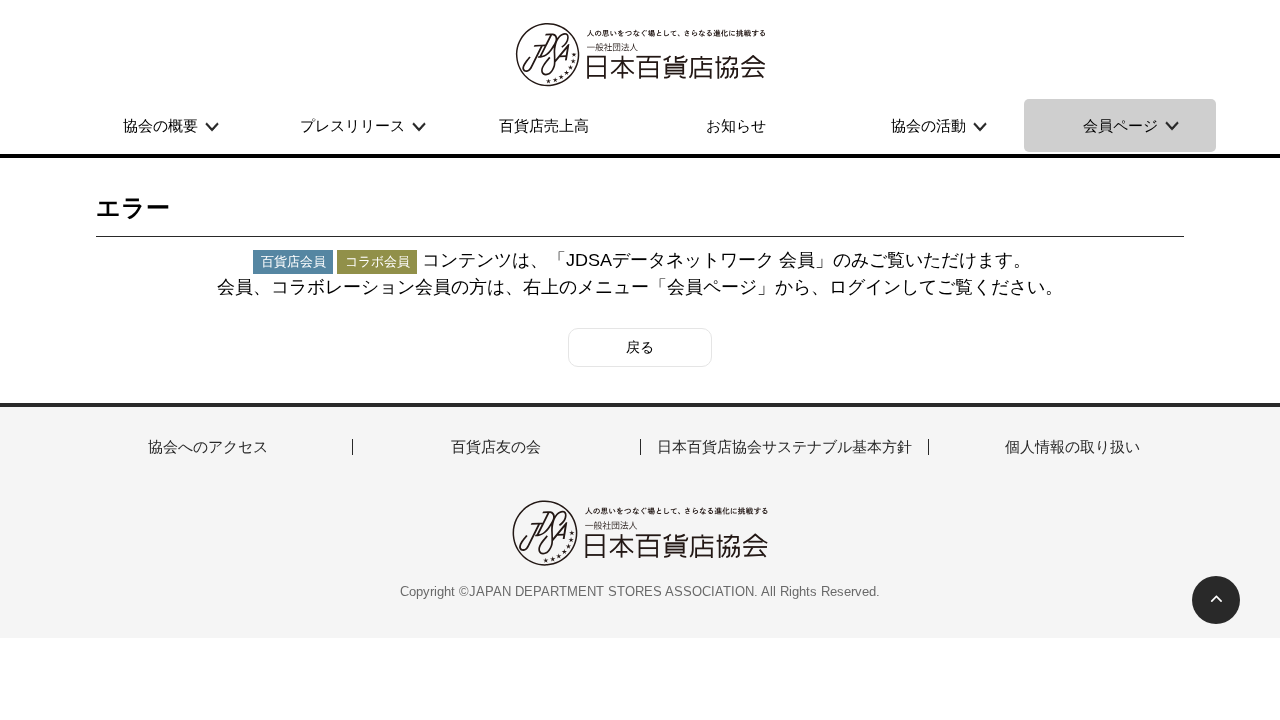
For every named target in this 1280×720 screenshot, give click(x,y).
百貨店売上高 (544, 125)
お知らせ (736, 125)
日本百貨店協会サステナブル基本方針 (784, 446)
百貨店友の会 (496, 446)
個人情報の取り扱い (1072, 446)
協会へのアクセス (208, 446)
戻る (640, 347)
